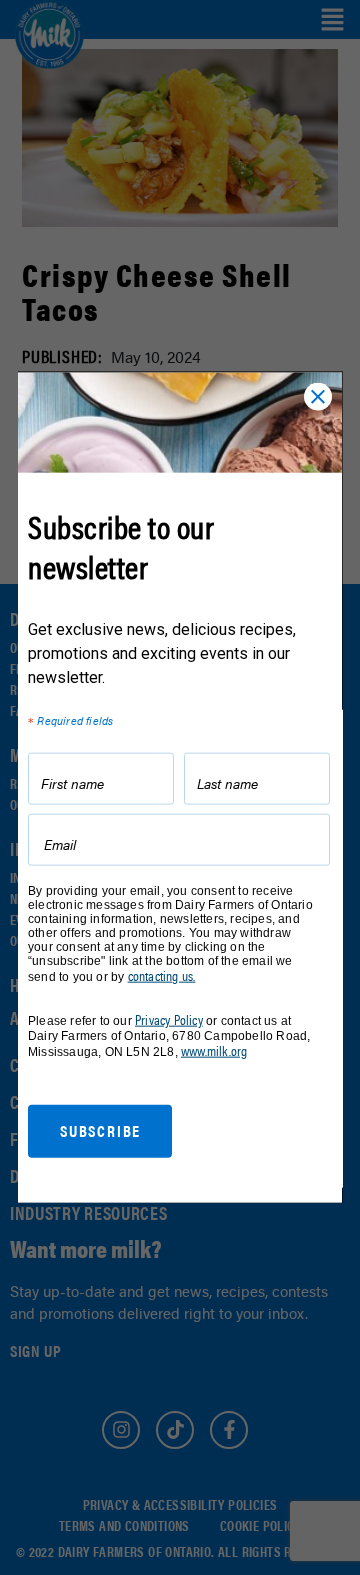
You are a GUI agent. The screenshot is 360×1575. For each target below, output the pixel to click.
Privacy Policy (169, 1020)
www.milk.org (214, 1050)
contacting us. (162, 976)
